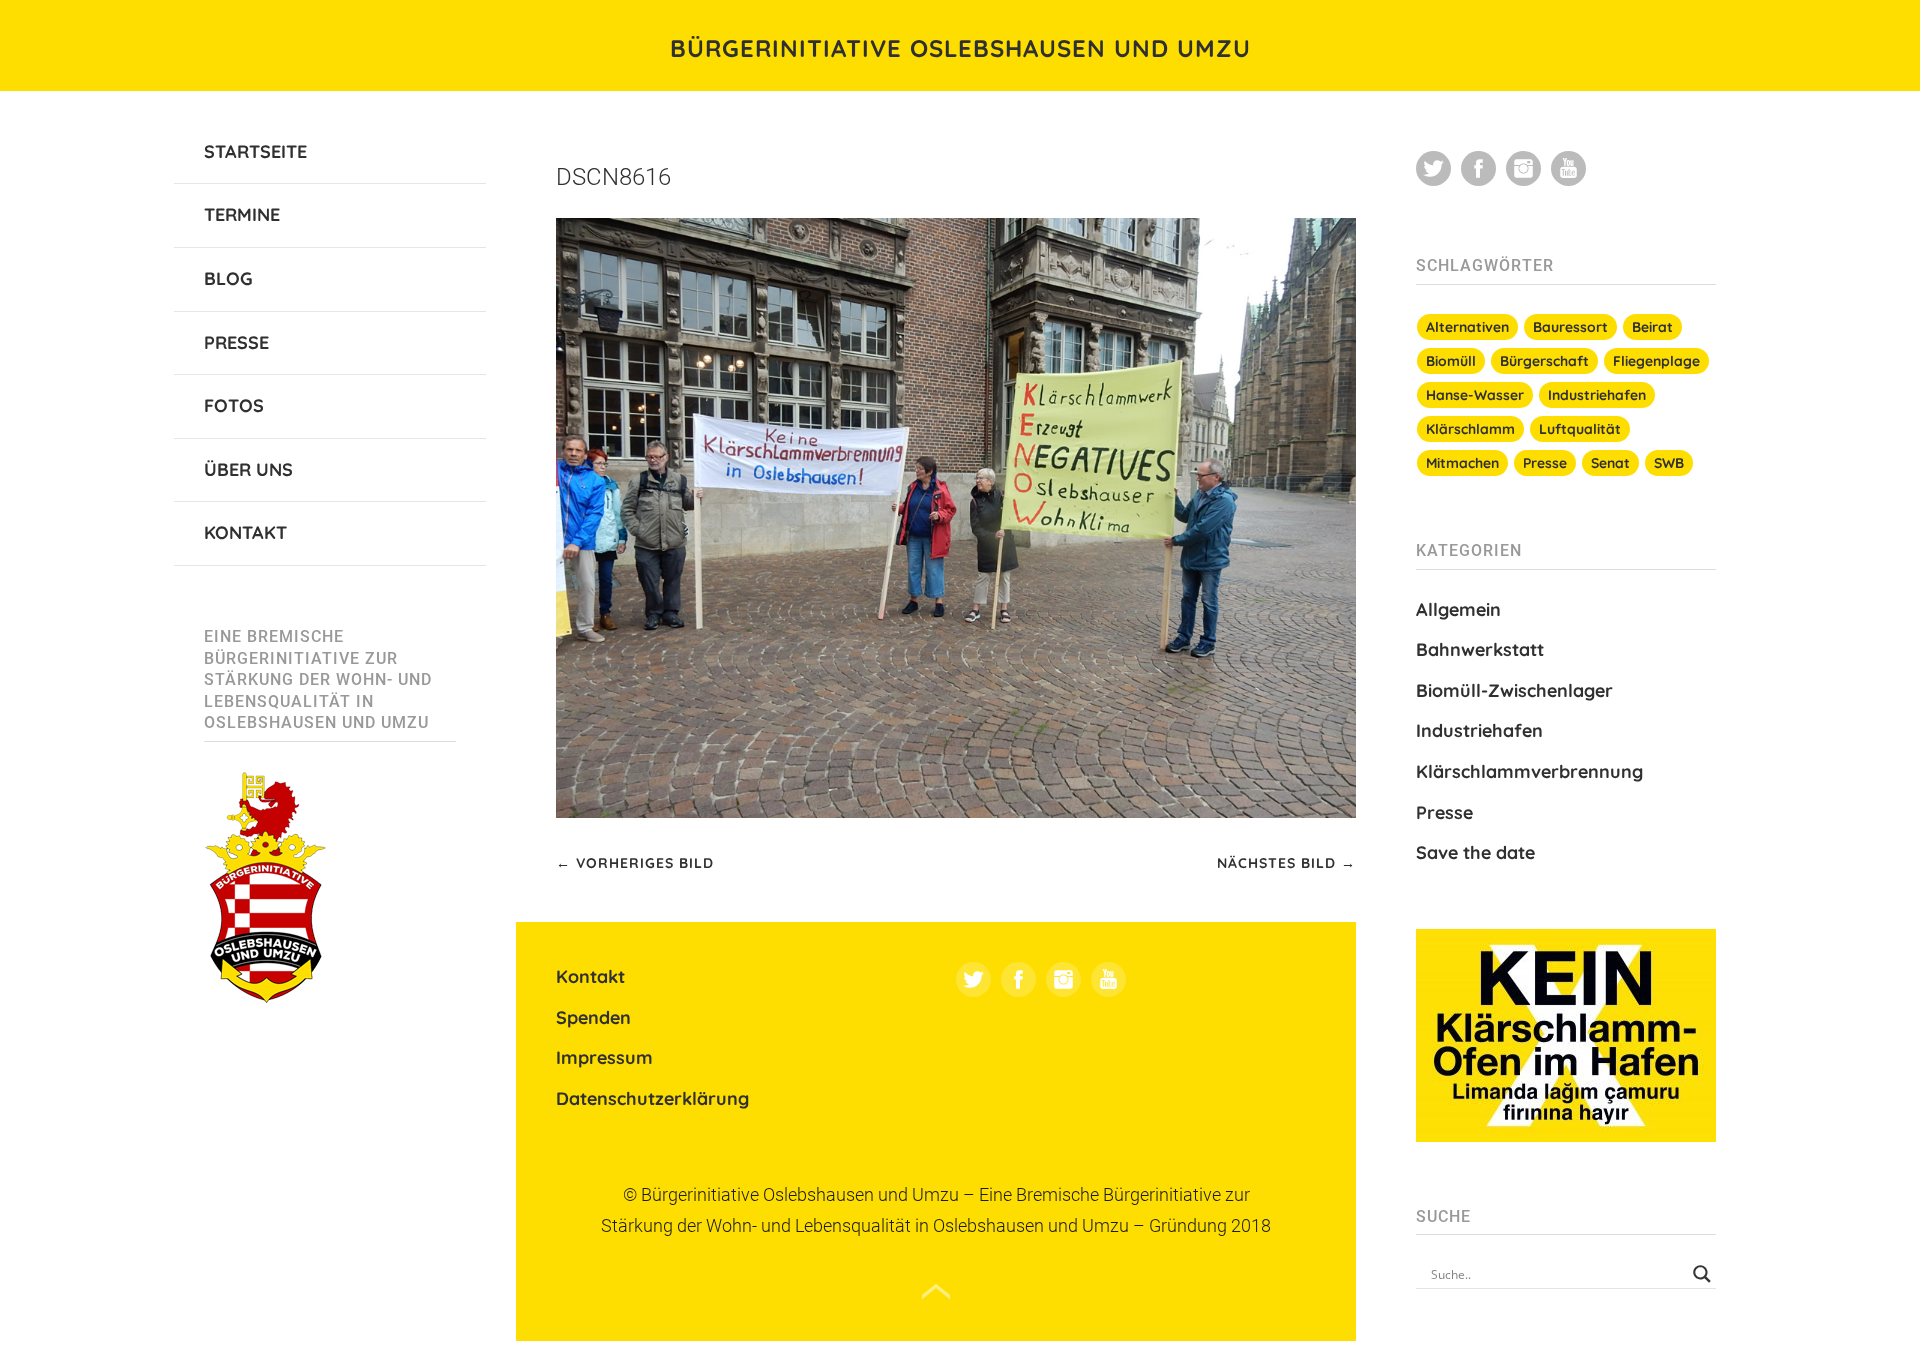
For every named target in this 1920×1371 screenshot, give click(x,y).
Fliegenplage (1656, 361)
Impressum (604, 1057)
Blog (228, 278)
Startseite (255, 151)
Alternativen (1467, 327)
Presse (236, 342)
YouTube (1108, 979)
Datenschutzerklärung (652, 1098)
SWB (1669, 463)
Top (936, 1292)
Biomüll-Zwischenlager (1514, 690)
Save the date (1475, 852)
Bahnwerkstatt (1480, 649)
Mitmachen (1462, 463)
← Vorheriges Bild (635, 863)
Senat (1610, 463)
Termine (242, 214)
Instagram (1063, 979)
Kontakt (245, 532)
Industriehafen (1597, 395)
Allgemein (1458, 609)
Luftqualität (1580, 429)
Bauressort (1570, 327)
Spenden (593, 1017)
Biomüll (1451, 361)
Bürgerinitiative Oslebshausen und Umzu (960, 48)
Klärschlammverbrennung (1529, 771)
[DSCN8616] (956, 812)
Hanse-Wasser (1475, 395)
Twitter (973, 979)
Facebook (1018, 979)
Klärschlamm (1470, 429)
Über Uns (248, 469)
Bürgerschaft (1544, 361)
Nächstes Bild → (1286, 863)
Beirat (1652, 327)
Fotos (234, 405)
